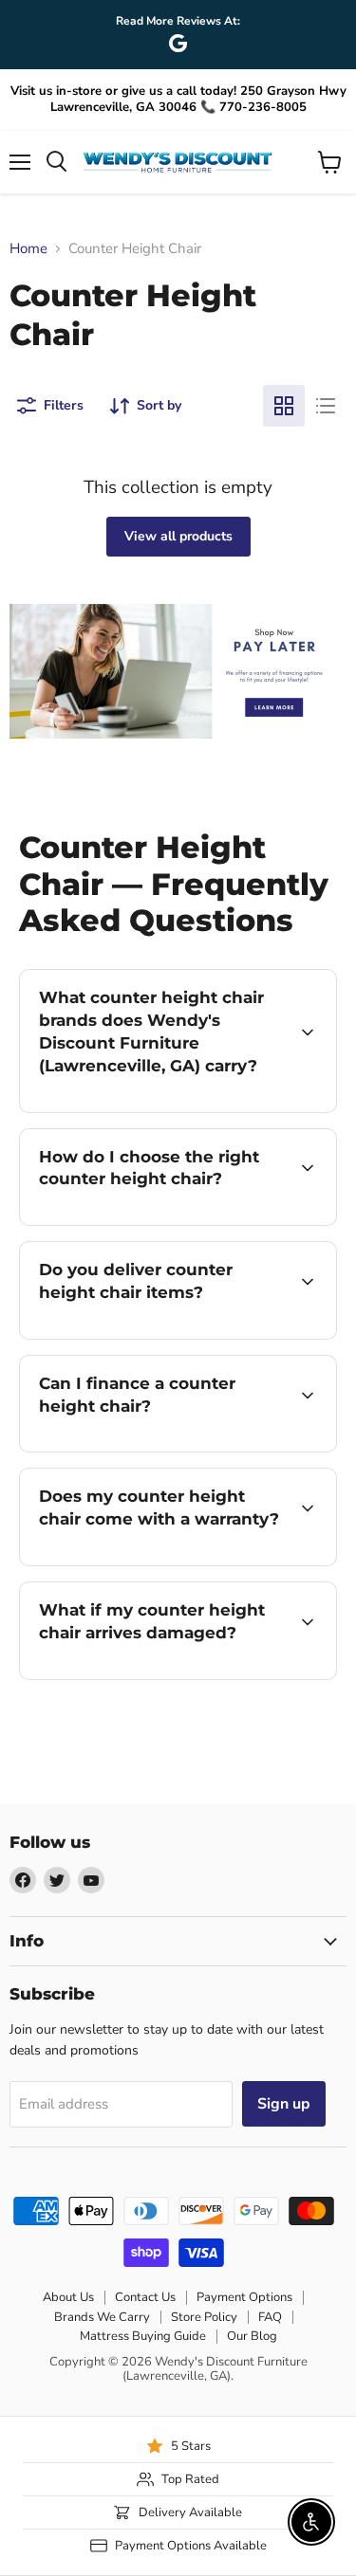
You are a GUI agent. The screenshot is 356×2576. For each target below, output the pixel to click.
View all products (178, 536)
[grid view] (284, 406)
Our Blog (252, 2336)
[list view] (326, 406)
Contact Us (145, 2297)
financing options (173, 1448)
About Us (68, 2297)
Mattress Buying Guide (143, 2336)
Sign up (284, 2104)
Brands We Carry (102, 2317)
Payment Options (244, 2297)
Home (28, 249)
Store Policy (204, 2317)
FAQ (270, 2317)
